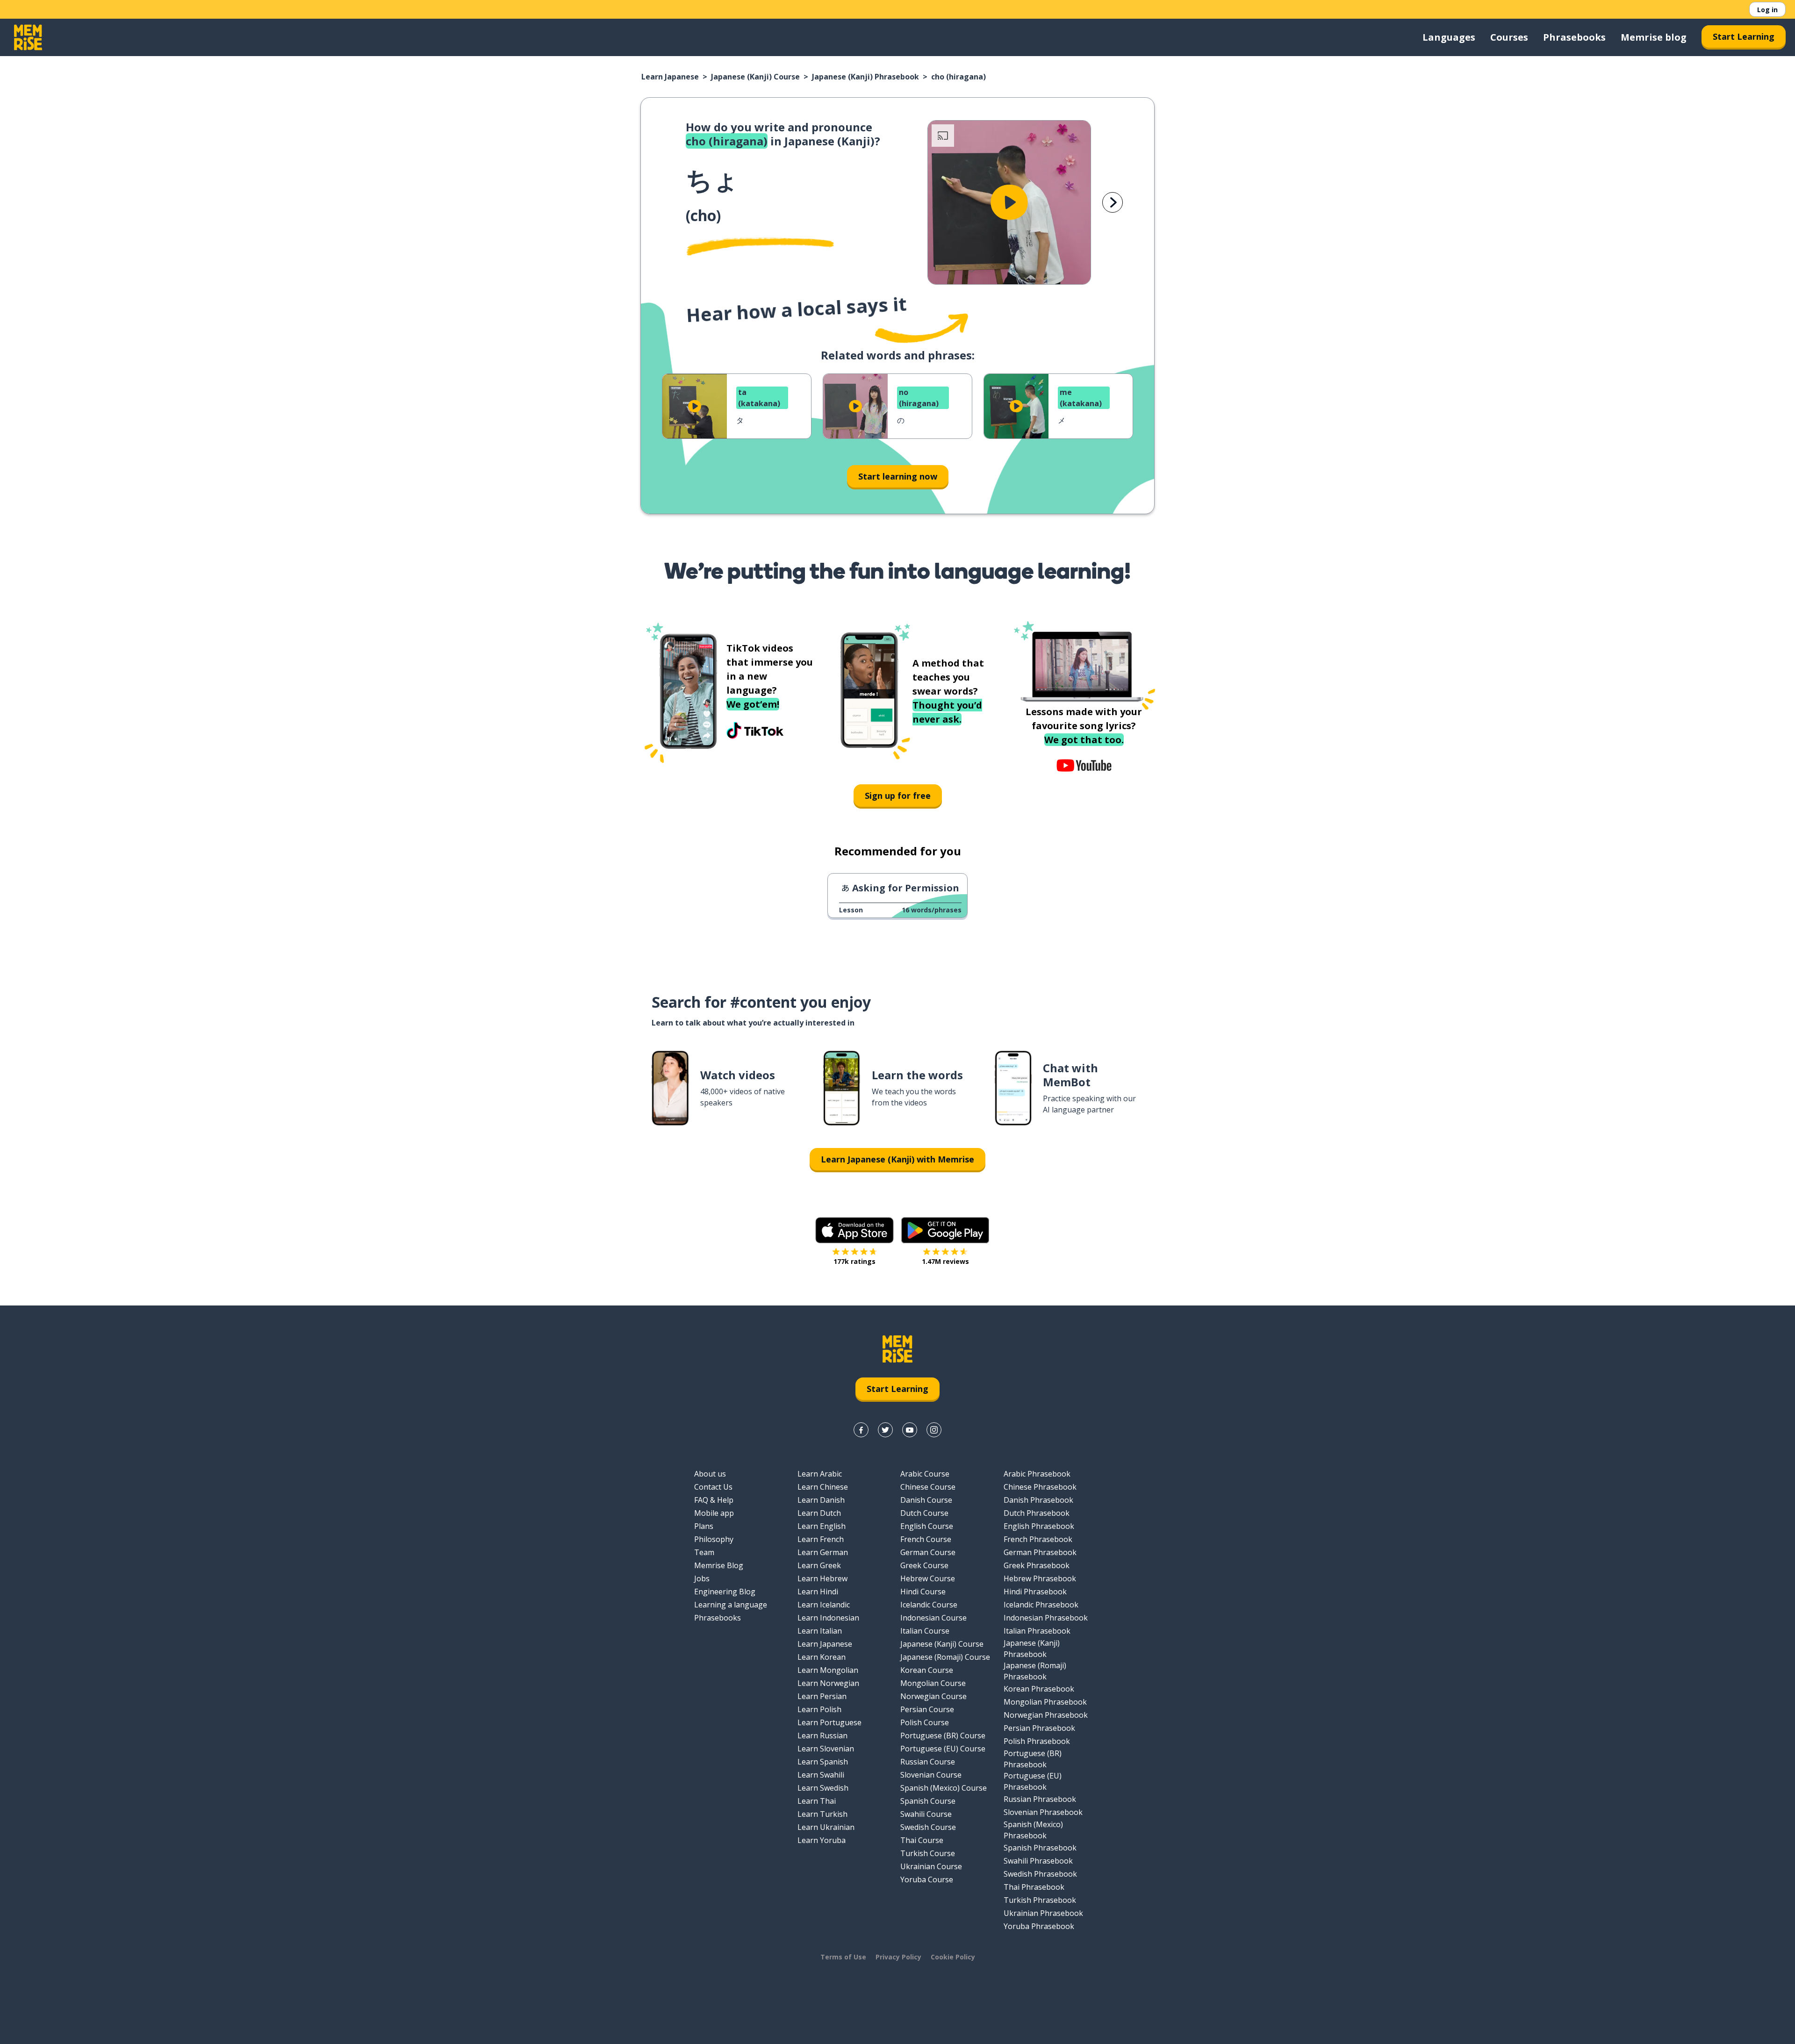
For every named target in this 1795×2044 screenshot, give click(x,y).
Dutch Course (924, 1513)
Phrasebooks (1574, 37)
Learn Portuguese (829, 1722)
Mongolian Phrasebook (1045, 1702)
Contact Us (713, 1487)
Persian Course (927, 1709)
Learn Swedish (823, 1788)
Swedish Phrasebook (1040, 1874)
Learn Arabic (820, 1474)
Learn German (823, 1552)
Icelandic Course (929, 1605)
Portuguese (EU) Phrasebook (1033, 1781)
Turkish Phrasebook (1040, 1900)
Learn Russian (822, 1736)
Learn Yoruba (822, 1840)
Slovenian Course (931, 1775)
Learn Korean (822, 1657)
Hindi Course (923, 1592)
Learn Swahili (821, 1775)
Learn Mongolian (828, 1670)
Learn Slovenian (826, 1749)
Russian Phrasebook (1040, 1799)
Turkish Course (928, 1853)
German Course (928, 1552)
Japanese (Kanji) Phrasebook (865, 77)
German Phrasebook (1040, 1552)
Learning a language (731, 1605)
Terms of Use (843, 1957)
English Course (927, 1526)
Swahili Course (926, 1814)
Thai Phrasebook (1034, 1887)
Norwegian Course (933, 1696)
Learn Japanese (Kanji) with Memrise (897, 1159)
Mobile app (714, 1513)
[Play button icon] (1009, 202)
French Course (926, 1539)
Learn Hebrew (822, 1578)
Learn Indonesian (828, 1618)
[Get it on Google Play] (945, 1230)
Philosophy (714, 1539)
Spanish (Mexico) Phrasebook (1033, 1830)
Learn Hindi (818, 1592)
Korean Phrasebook (1039, 1689)
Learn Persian (822, 1696)
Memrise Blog (719, 1565)
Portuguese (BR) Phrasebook (1033, 1759)
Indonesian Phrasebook (1046, 1618)
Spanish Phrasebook (1040, 1848)
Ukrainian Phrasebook (1043, 1913)
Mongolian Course (933, 1683)
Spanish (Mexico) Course (944, 1788)
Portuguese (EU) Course (943, 1749)
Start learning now (898, 476)
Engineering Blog (725, 1592)
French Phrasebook (1038, 1539)
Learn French (821, 1539)
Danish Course (926, 1500)
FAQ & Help (714, 1500)
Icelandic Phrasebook (1041, 1605)
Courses (1509, 37)
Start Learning (1744, 36)
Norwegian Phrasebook (1046, 1715)
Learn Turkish (822, 1814)
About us (710, 1474)
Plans (704, 1526)
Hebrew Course (928, 1578)
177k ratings (854, 1261)
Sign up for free (898, 796)
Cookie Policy (953, 1957)
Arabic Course (925, 1474)
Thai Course (922, 1840)
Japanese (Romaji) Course (945, 1657)
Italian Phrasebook (1037, 1631)
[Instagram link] (934, 1430)
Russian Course (928, 1762)
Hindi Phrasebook (1035, 1592)
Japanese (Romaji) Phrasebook (1035, 1671)
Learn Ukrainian (826, 1827)
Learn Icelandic (824, 1605)
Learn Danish (821, 1500)
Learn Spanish (823, 1762)
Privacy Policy (898, 1957)
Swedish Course (928, 1827)
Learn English (822, 1526)
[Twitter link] (885, 1430)
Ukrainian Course (931, 1866)
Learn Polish (819, 1709)
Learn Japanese (670, 77)
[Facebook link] (861, 1430)
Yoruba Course (927, 1879)
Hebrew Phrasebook (1040, 1578)
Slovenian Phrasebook (1043, 1812)
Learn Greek (819, 1565)
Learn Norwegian (828, 1683)
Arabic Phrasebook (1037, 1474)
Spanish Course (928, 1801)
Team (704, 1552)
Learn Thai (817, 1801)
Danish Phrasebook (1038, 1500)
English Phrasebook (1039, 1526)
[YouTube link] (910, 1430)
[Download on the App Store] (854, 1230)
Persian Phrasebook (1039, 1728)
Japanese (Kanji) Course (755, 77)
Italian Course (925, 1631)
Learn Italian (820, 1631)
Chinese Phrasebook (1040, 1487)
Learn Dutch (819, 1513)
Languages (1449, 37)
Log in (1767, 10)
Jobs (702, 1578)
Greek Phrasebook (1037, 1565)
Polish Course (925, 1722)
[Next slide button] (1113, 202)
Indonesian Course (933, 1618)
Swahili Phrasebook (1038, 1861)
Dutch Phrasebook (1037, 1513)
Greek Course (924, 1565)
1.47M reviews (945, 1261)
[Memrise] (28, 37)
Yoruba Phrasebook (1039, 1926)
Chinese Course (928, 1487)
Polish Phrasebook (1037, 1741)
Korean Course (927, 1670)
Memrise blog (1654, 37)
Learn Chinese (823, 1487)
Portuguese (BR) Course (943, 1736)
